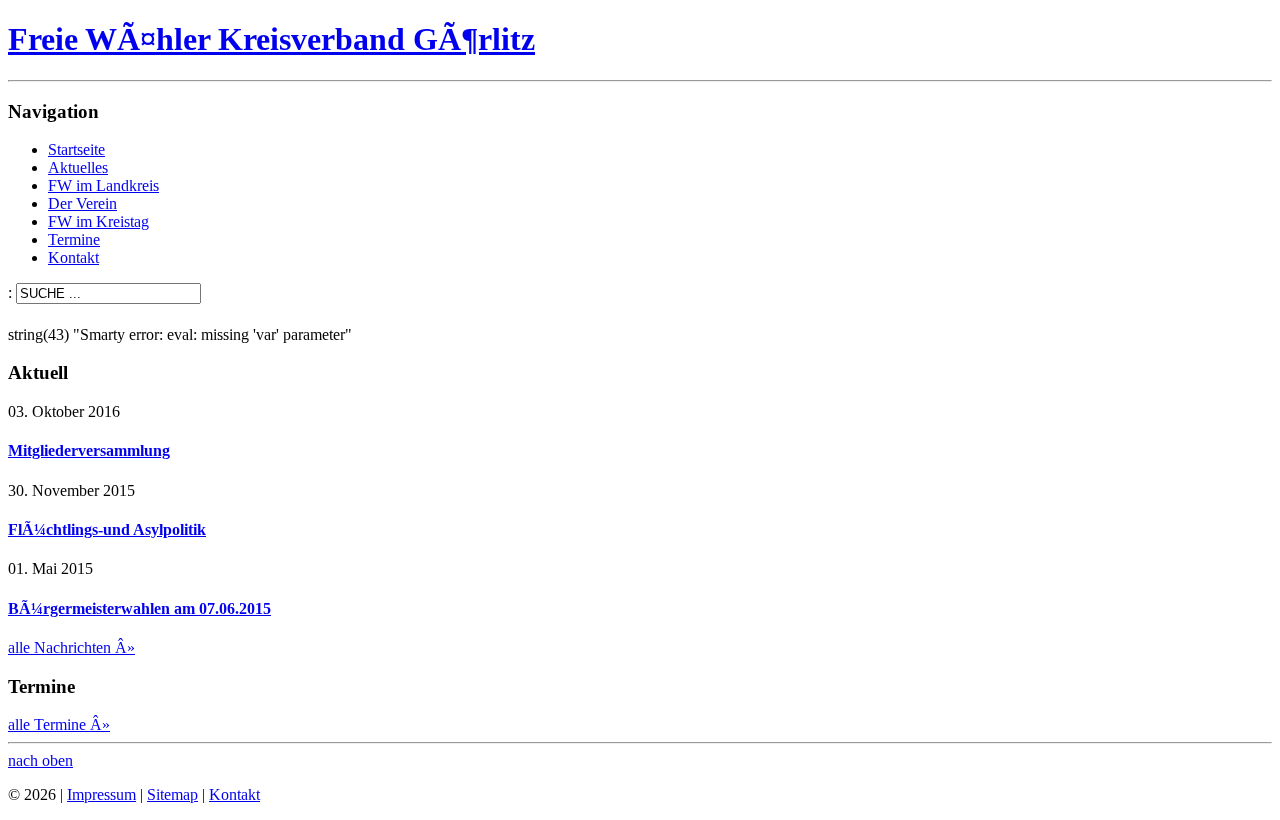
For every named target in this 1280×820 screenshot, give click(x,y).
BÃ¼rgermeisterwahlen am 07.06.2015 (139, 608)
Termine (74, 239)
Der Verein (82, 203)
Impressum (101, 794)
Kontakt (73, 257)
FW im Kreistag (98, 221)
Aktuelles (78, 167)
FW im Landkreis (103, 185)
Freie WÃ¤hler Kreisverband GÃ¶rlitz (271, 39)
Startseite (76, 149)
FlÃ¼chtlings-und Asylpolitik (107, 529)
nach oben (40, 760)
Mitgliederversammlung (89, 450)
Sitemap (172, 794)
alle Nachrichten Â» (71, 647)
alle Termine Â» (59, 724)
